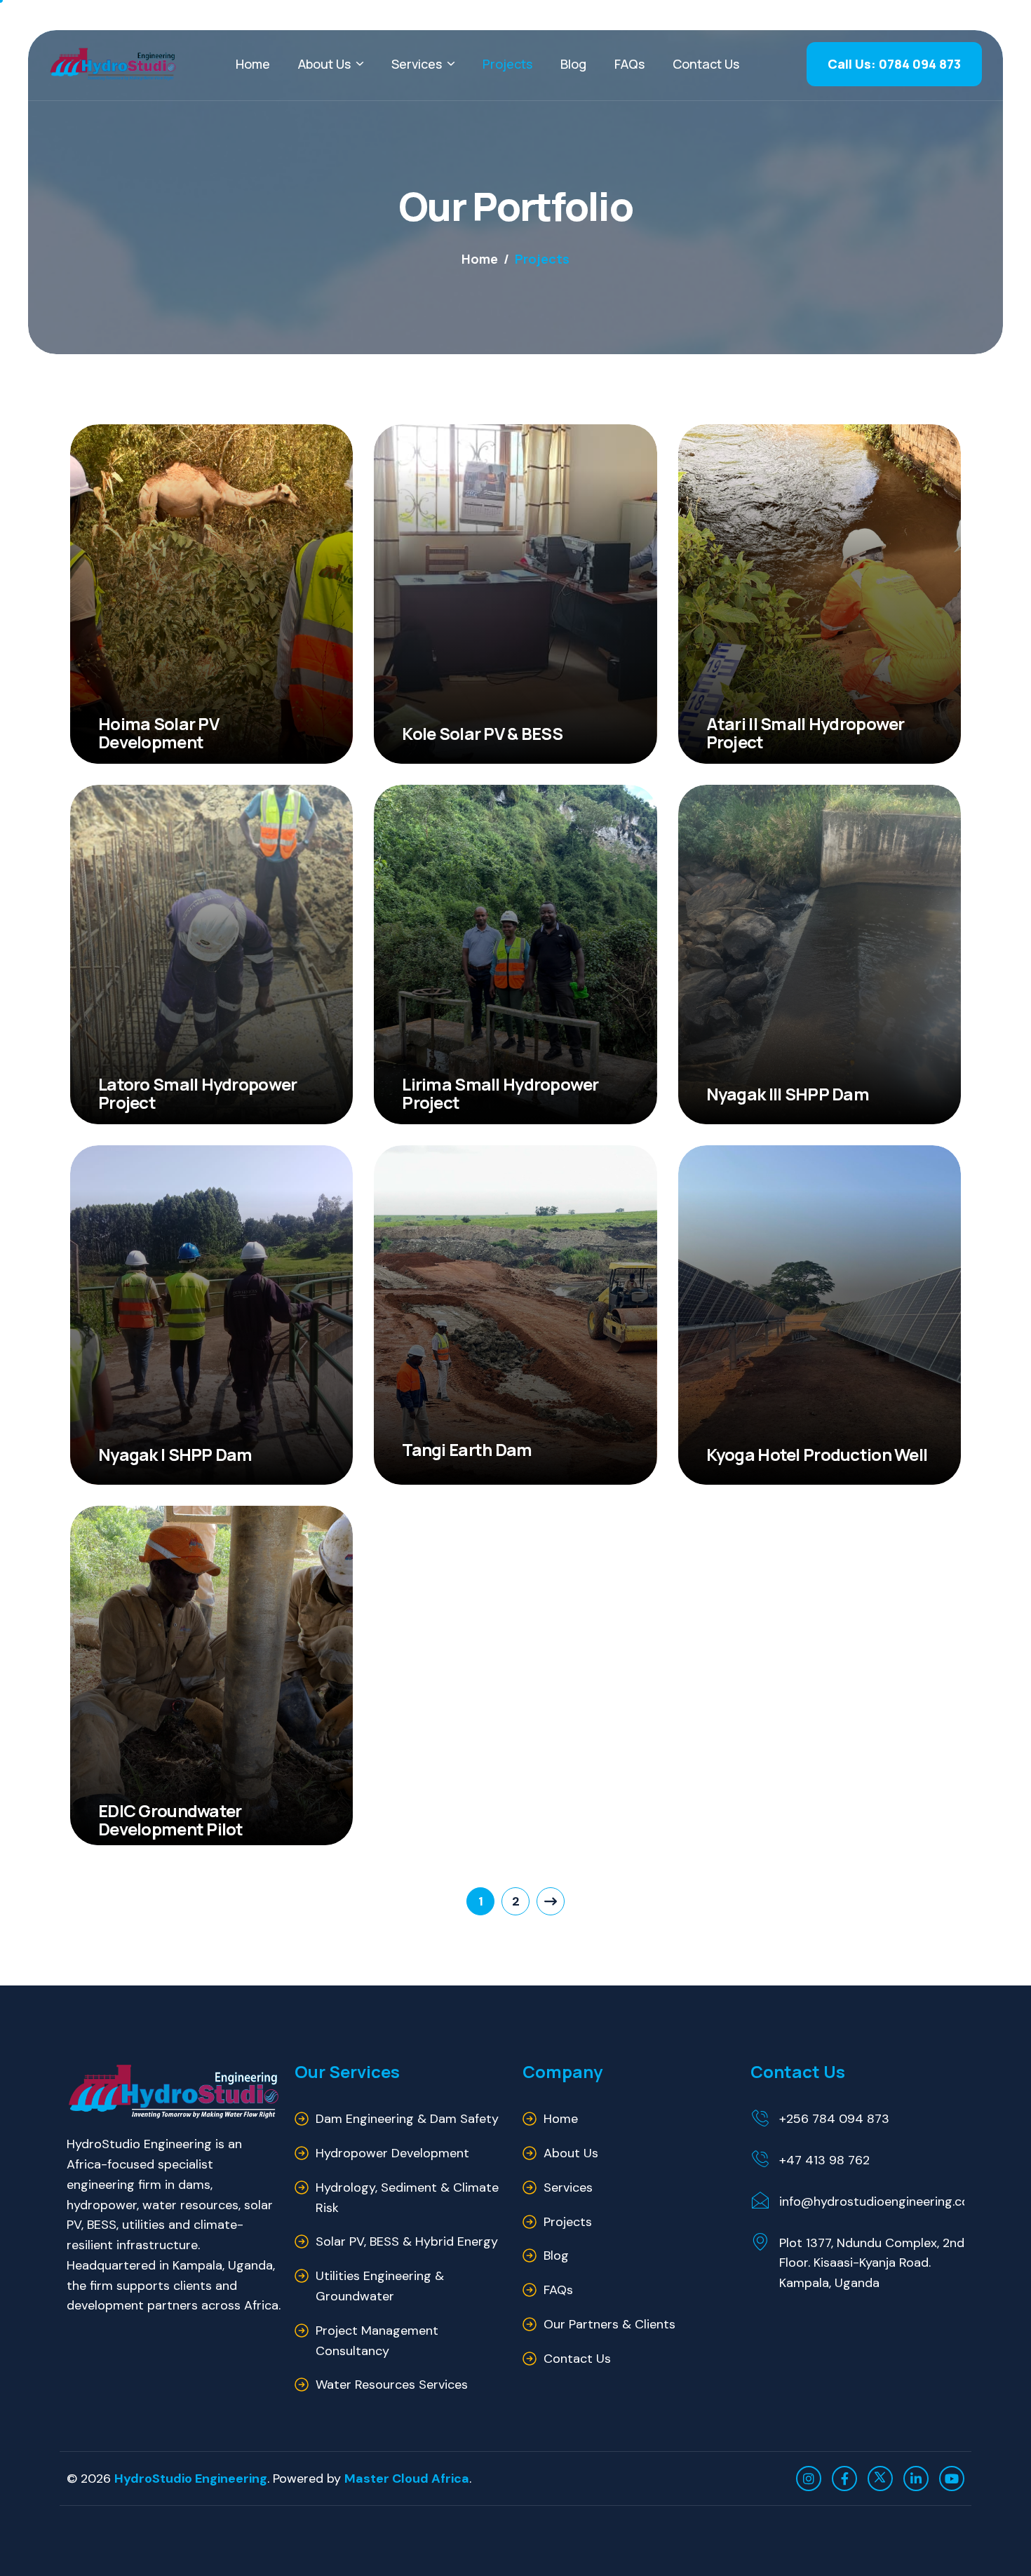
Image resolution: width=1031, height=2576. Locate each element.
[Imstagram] (809, 2479)
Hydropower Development (392, 2153)
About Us (324, 64)
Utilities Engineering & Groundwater (380, 2286)
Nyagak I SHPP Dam (175, 1454)
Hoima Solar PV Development (159, 733)
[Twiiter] (880, 2479)
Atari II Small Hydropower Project (806, 733)
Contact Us (706, 64)
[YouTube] (952, 2479)
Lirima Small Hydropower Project (500, 1093)
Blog (573, 64)
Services (417, 64)
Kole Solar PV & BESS (482, 733)
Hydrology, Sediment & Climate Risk (407, 2198)
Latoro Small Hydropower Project (197, 1093)
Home (253, 64)
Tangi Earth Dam (467, 1449)
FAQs (629, 64)
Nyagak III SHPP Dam (788, 1094)
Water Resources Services (392, 2385)
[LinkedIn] (916, 2479)
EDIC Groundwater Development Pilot (171, 1819)
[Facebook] (844, 2479)
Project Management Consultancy (377, 2341)
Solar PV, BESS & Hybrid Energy (407, 2241)
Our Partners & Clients (609, 2324)
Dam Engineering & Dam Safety (407, 2119)
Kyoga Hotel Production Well (817, 1454)
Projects (507, 64)
